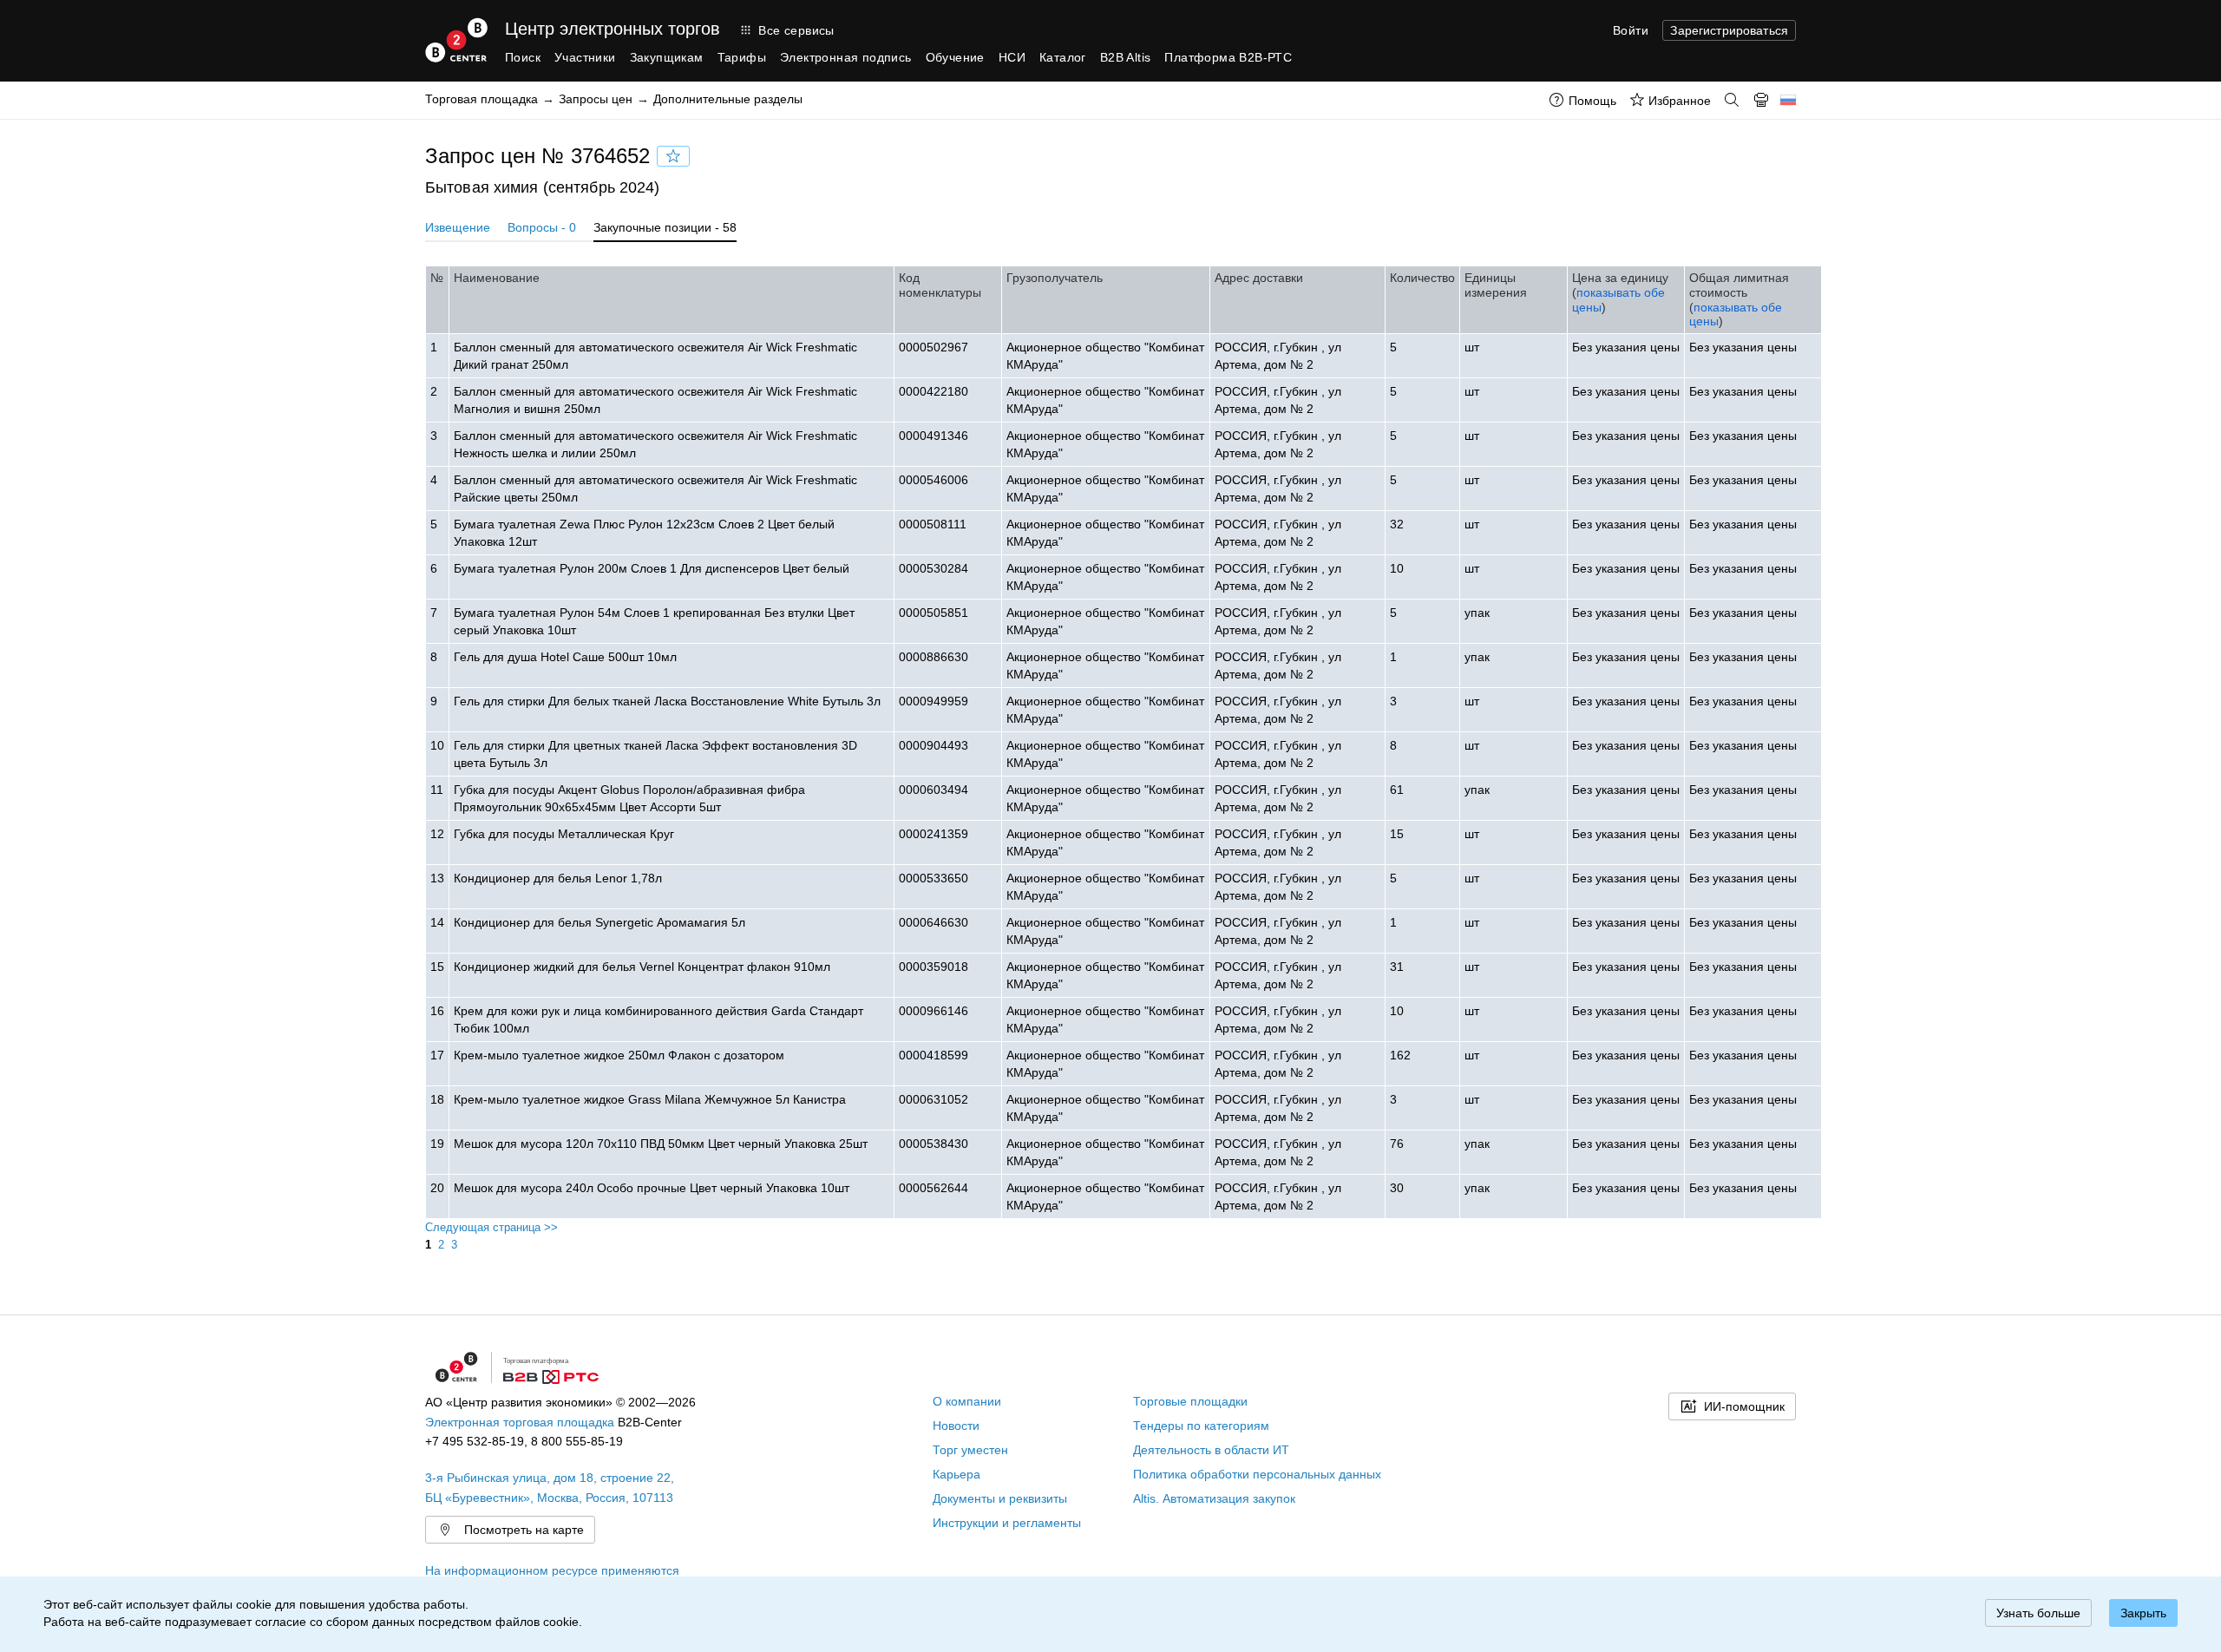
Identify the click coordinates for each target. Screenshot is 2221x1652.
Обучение (955, 57)
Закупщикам (667, 57)
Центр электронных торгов (613, 29)
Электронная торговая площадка (520, 1422)
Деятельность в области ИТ (1211, 1450)
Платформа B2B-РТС (1228, 57)
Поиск (523, 57)
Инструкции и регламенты (1007, 1523)
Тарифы (742, 57)
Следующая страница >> (491, 1227)
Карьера (957, 1474)
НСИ (1012, 57)
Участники (585, 57)
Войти (1631, 30)
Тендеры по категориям (1201, 1426)
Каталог (1063, 57)
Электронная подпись (846, 57)
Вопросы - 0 (542, 227)
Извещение (458, 227)
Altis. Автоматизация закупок (1214, 1498)
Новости (956, 1426)
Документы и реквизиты (1000, 1498)
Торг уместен (970, 1450)
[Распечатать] (1761, 100)
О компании (967, 1401)
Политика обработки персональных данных (1257, 1474)
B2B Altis (1126, 57)
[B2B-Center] (456, 40)
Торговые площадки (1190, 1401)
